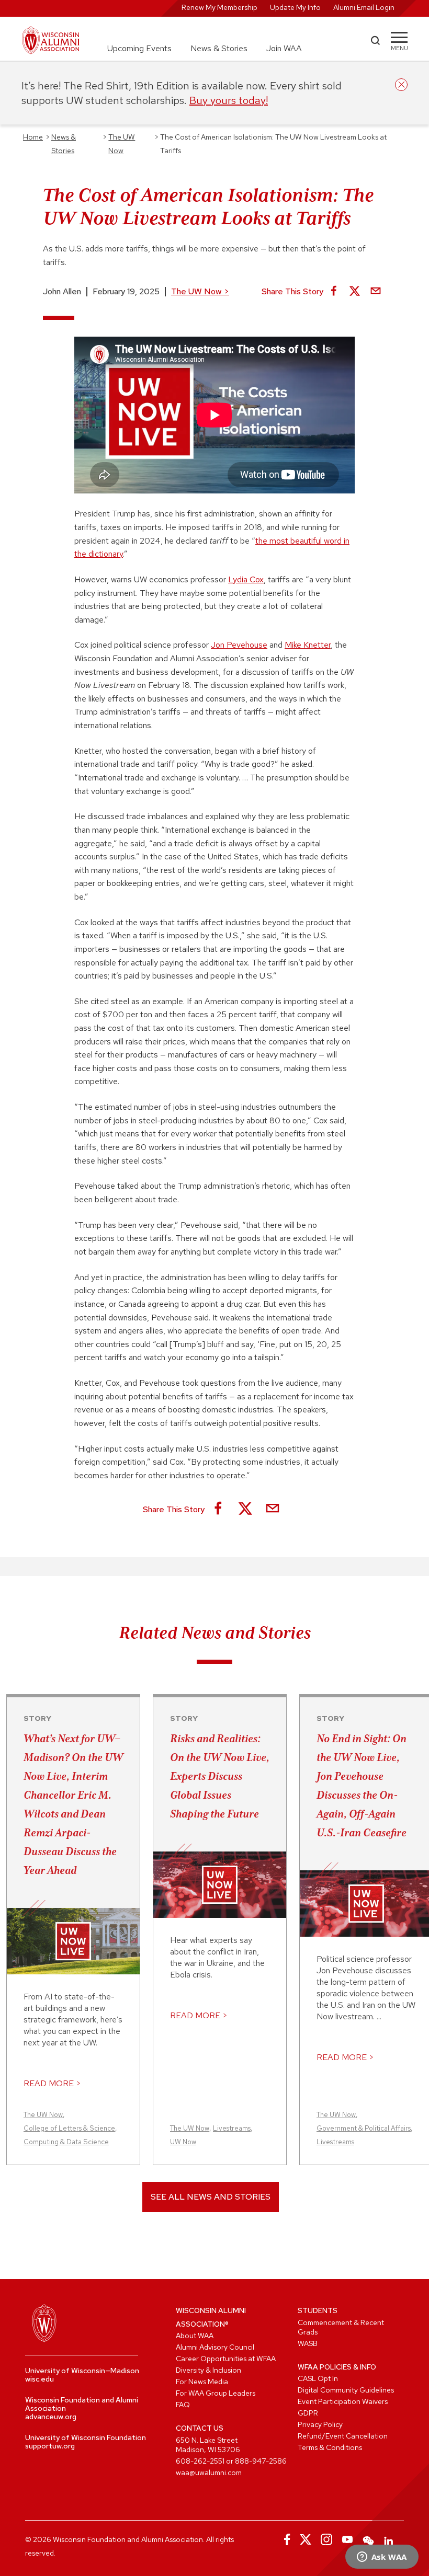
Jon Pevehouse (239, 645)
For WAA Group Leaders (216, 2393)
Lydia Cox (246, 579)
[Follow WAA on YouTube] (347, 2539)
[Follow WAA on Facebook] (285, 2539)
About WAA (195, 2336)
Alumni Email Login (364, 7)
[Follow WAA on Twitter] (306, 2539)
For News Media (202, 2382)
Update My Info (295, 7)
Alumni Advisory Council (215, 2347)
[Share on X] (355, 292)
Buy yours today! (229, 100)
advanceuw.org (51, 2417)
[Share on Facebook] (334, 292)
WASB (308, 2343)
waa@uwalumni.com (209, 2472)
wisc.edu (39, 2379)
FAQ (183, 2405)
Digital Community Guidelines (346, 2390)
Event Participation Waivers (343, 2401)
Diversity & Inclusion (208, 2370)
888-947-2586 (261, 2461)
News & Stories (219, 48)
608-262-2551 (200, 2461)
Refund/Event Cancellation (343, 2436)
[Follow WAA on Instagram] (326, 2539)
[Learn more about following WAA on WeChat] (368, 2539)
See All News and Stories (211, 2197)
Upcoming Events (139, 48)
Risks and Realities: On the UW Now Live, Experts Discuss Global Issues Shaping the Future (220, 1776)
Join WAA (284, 48)
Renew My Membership (219, 7)
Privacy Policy (320, 2424)
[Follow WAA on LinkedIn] (389, 2539)
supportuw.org (50, 2446)
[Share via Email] (376, 292)
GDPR (308, 2413)
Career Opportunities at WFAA (226, 2359)
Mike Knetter (308, 645)
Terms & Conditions (330, 2447)
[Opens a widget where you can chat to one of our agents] (382, 2558)
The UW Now (200, 291)
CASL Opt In (318, 2378)
